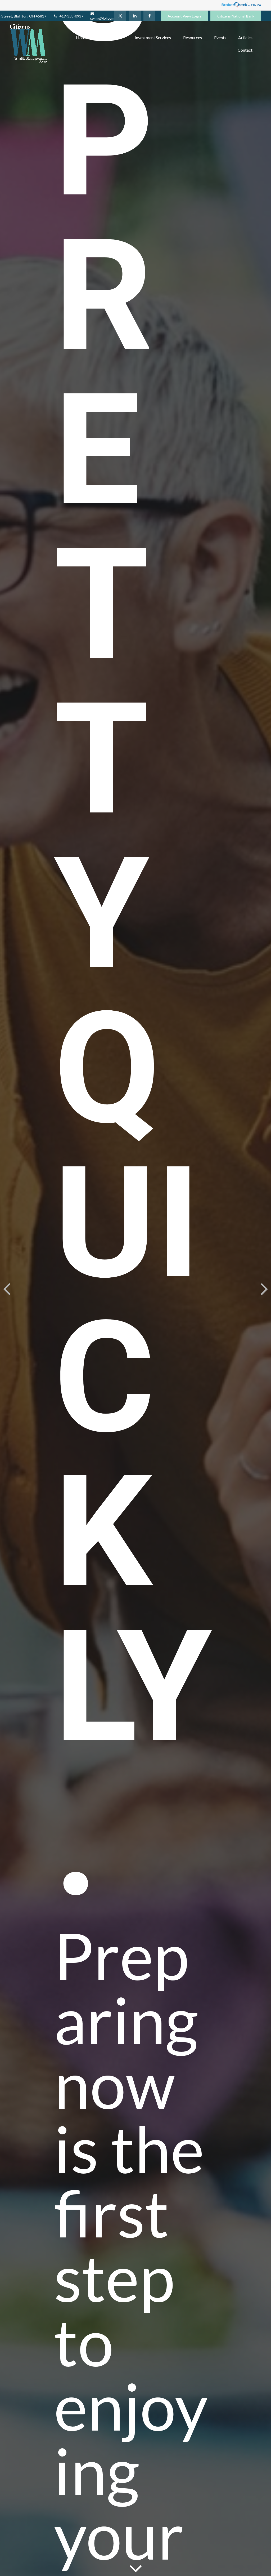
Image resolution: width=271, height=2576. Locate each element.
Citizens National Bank (236, 16)
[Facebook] (149, 16)
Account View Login (184, 16)
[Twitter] (120, 16)
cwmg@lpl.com (102, 18)
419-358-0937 (71, 16)
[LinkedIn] (135, 16)
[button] (82, 37)
